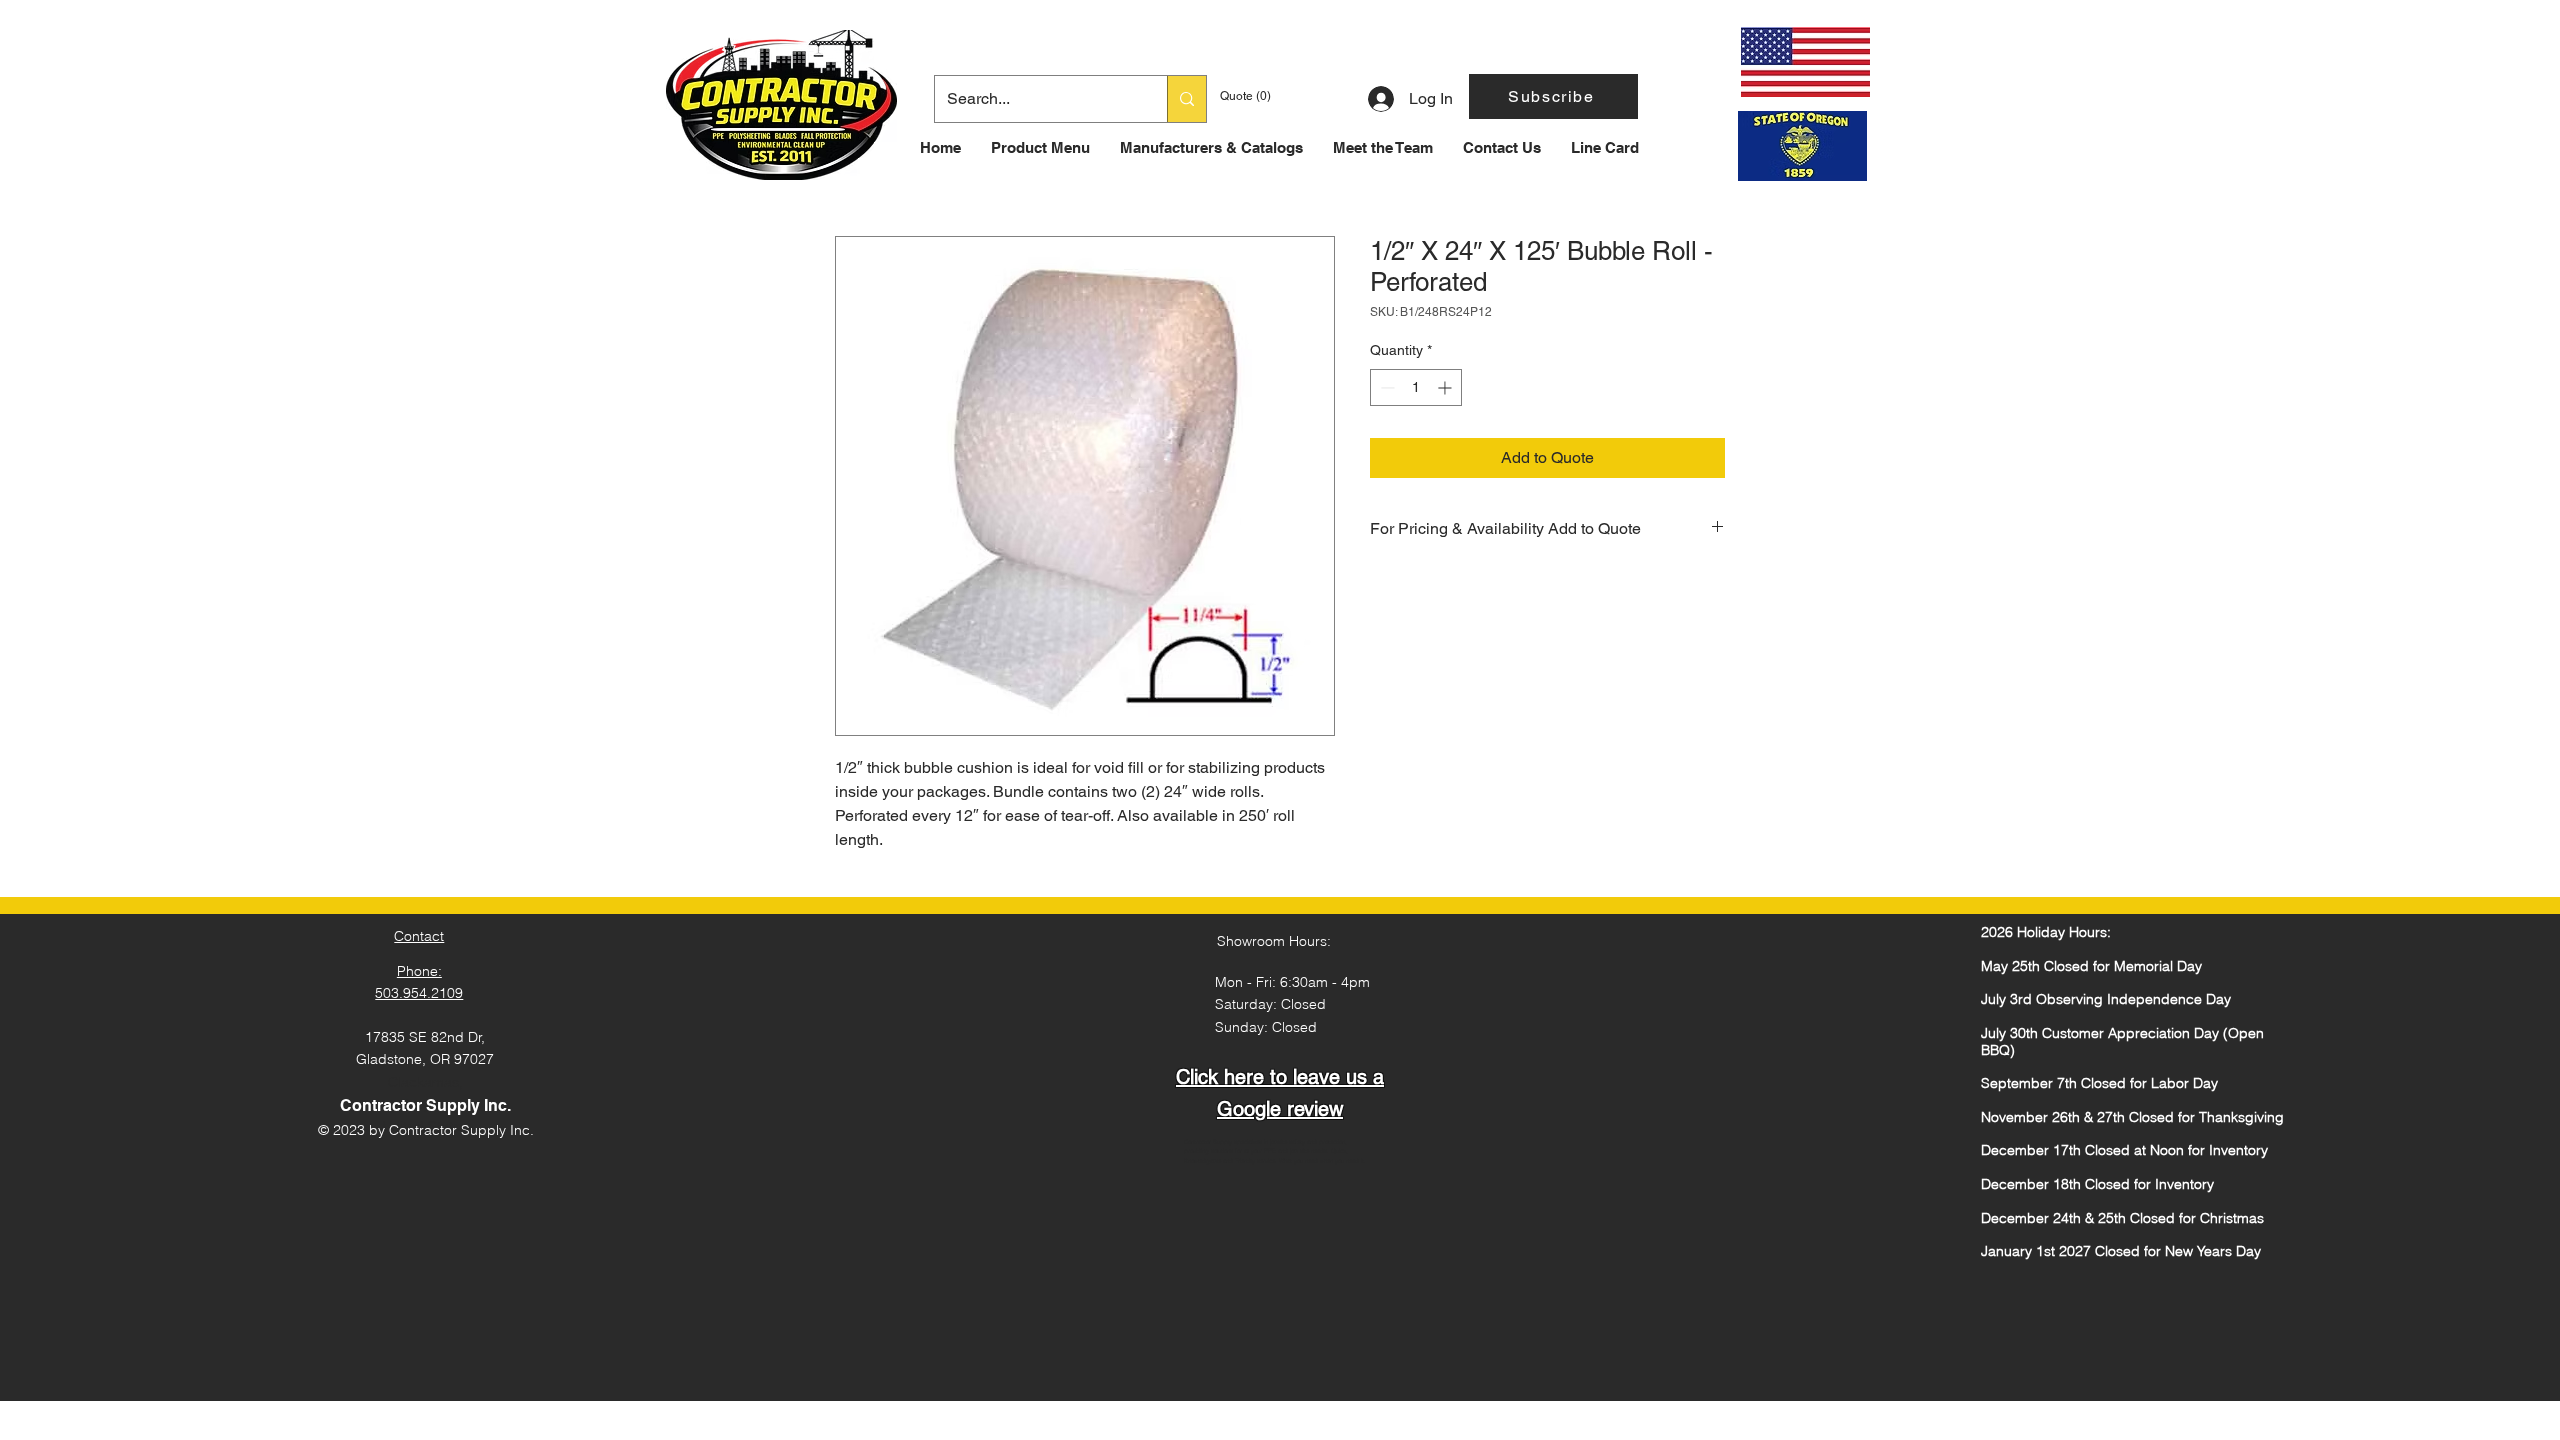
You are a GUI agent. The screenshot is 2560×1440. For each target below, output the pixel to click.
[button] (1553, 96)
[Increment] (1446, 387)
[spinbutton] (1416, 387)
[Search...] (1186, 99)
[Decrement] (1385, 387)
